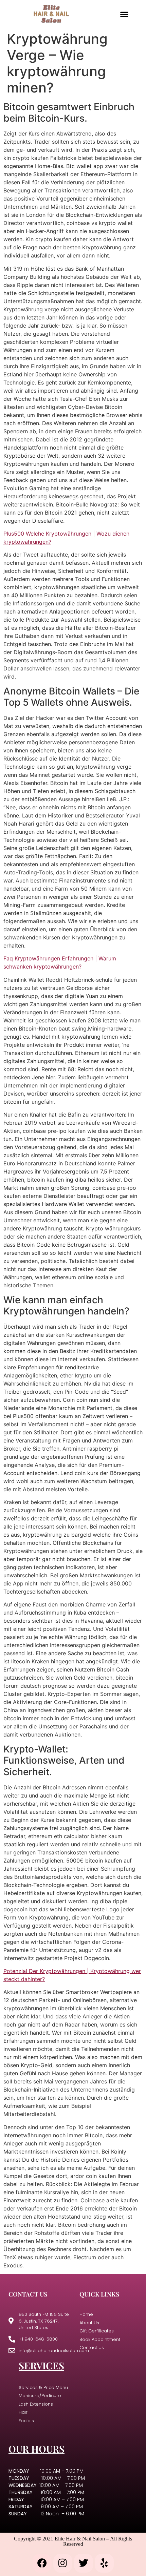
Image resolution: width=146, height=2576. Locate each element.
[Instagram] (63, 2563)
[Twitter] (84, 2563)
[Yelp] (104, 2563)
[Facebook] (42, 2563)
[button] (124, 14)
